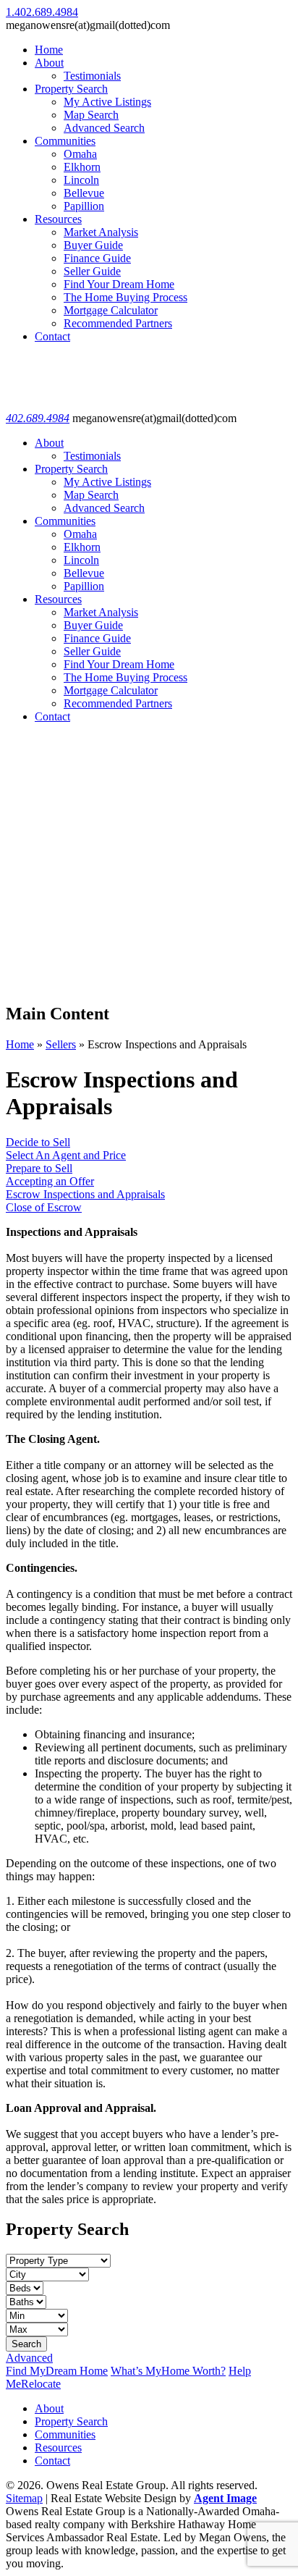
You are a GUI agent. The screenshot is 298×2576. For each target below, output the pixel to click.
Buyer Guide (93, 245)
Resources (58, 219)
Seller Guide (92, 271)
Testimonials (92, 76)
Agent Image (225, 2498)
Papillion (84, 206)
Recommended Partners (118, 323)
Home (49, 50)
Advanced (29, 2358)
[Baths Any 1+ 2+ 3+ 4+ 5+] (26, 2301)
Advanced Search (104, 128)
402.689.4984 (38, 418)
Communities (65, 141)
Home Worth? (168, 2371)
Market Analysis (101, 232)
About (49, 63)
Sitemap (24, 2498)
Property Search (71, 89)
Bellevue (84, 193)
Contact (52, 336)
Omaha (80, 154)
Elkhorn (82, 167)
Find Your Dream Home (119, 284)
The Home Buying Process (125, 297)
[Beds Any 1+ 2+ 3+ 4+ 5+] (25, 2287)
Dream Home (57, 2371)
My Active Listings (107, 102)
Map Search (91, 115)
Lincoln (81, 180)
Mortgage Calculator (111, 310)
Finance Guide (97, 258)
